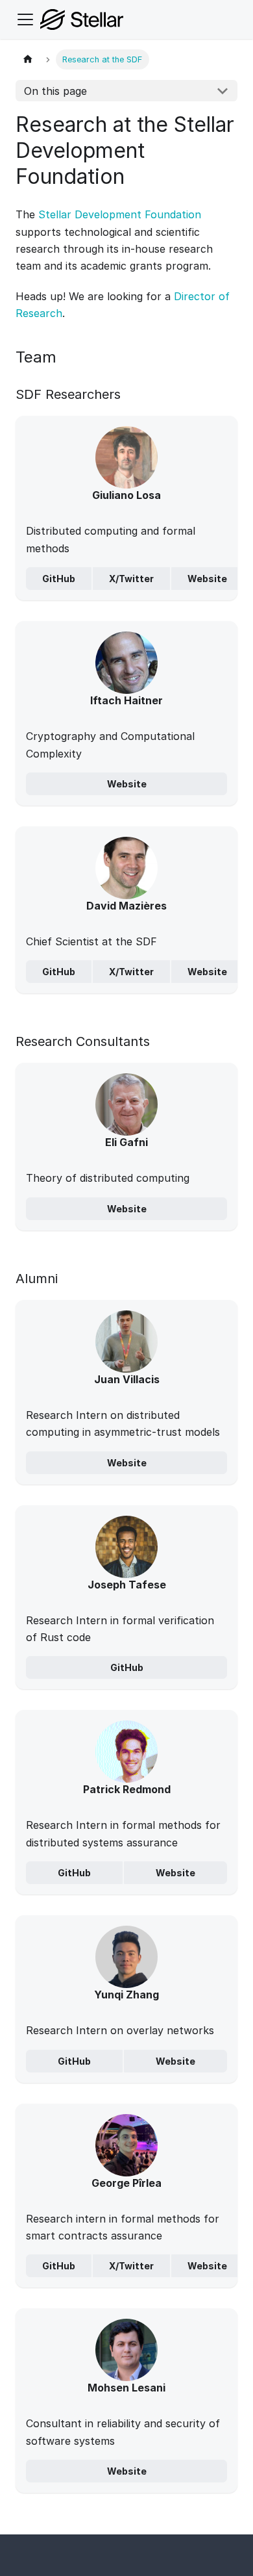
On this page (55, 91)
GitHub (59, 579)
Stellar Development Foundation (120, 214)
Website (207, 579)
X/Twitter (131, 579)
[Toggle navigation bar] (25, 19)
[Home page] (28, 59)
